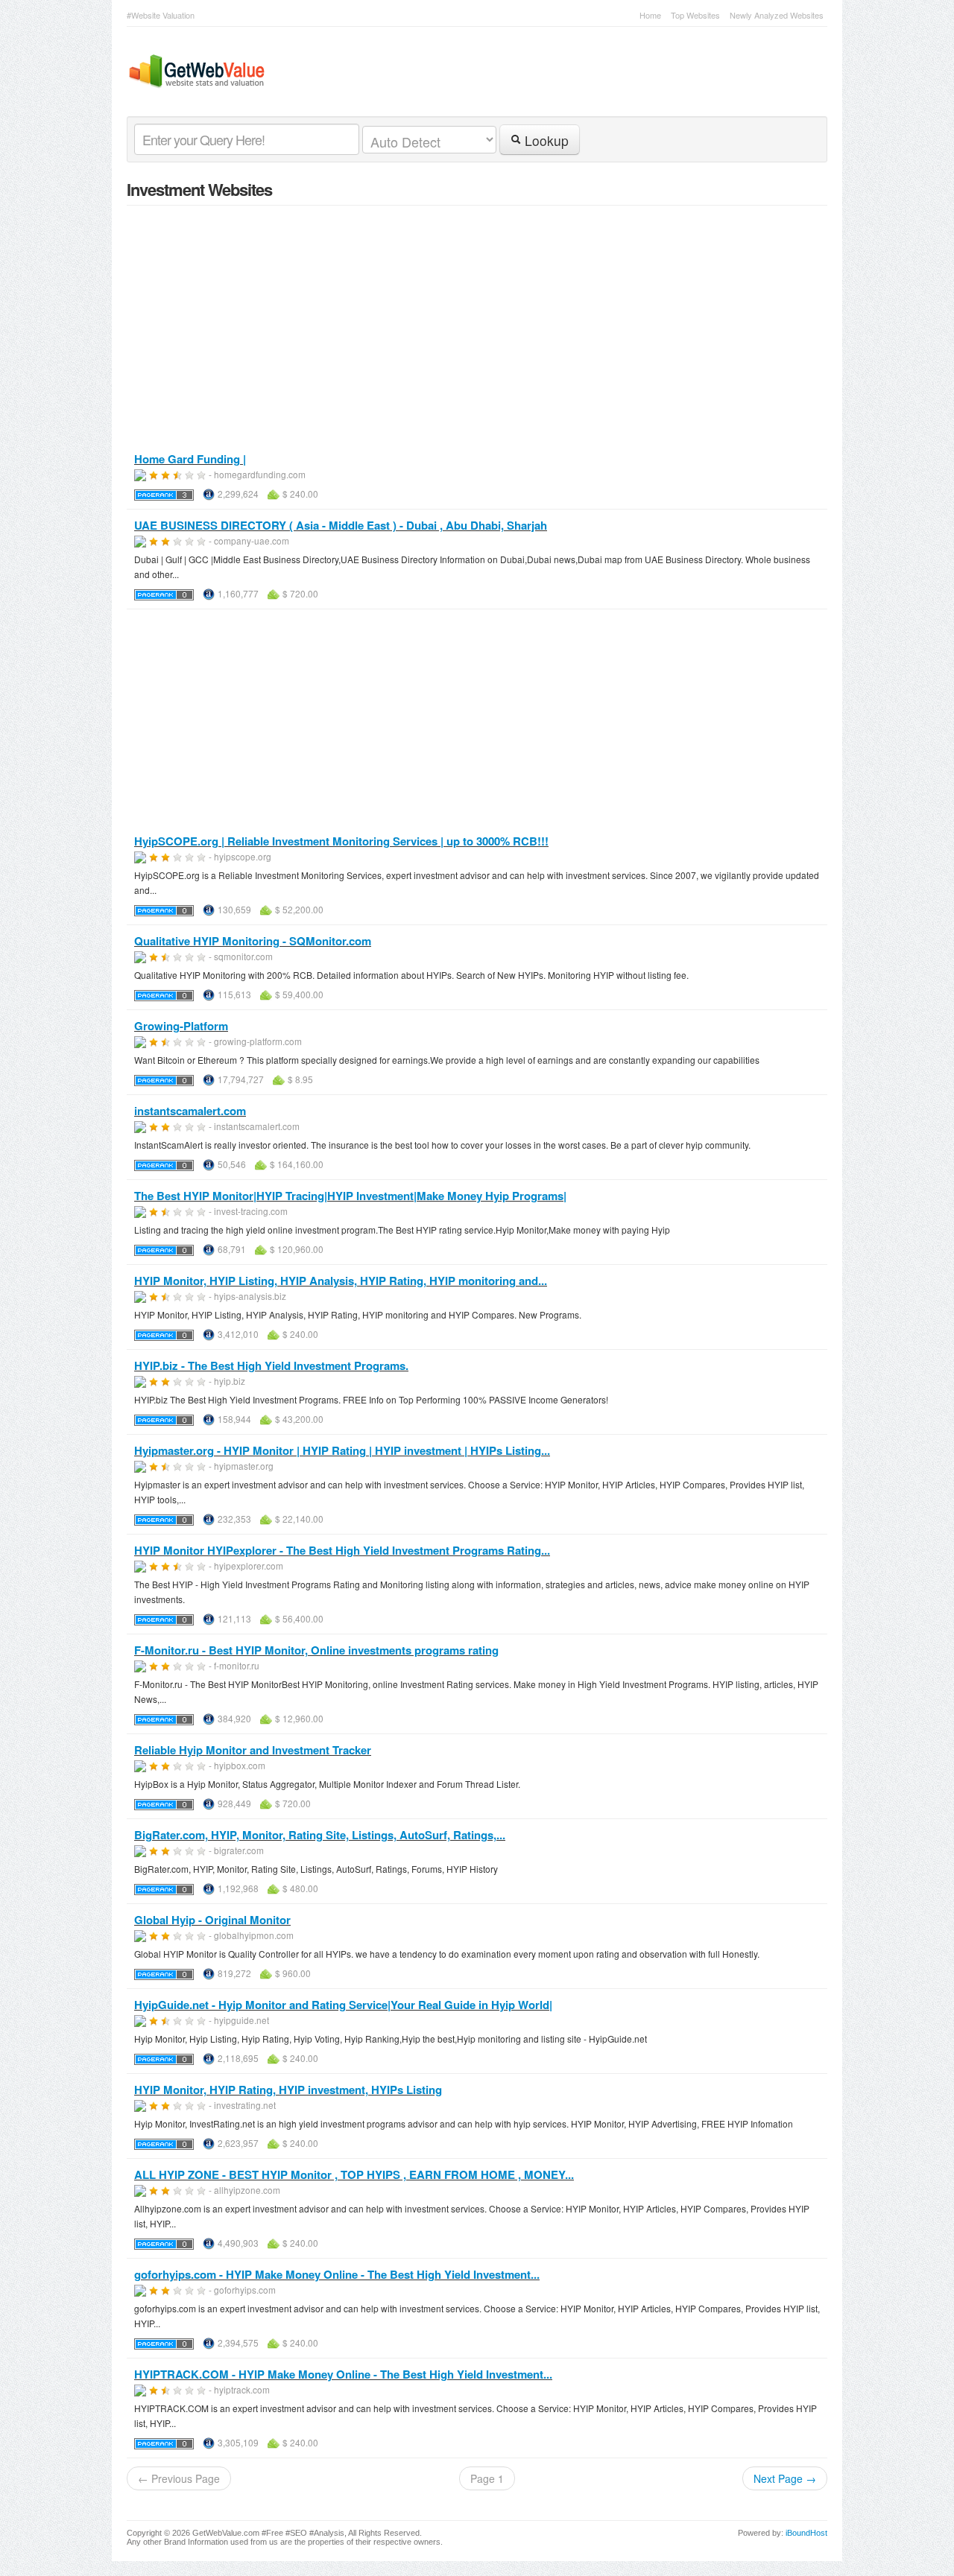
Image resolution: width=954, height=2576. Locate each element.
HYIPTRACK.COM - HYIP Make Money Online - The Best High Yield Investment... (343, 2374)
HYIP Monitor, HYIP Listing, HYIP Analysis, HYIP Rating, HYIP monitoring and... (341, 1281)
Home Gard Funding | (190, 459)
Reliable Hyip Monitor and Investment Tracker (253, 1750)
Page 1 (487, 2478)
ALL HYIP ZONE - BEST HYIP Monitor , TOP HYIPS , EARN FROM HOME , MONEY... (354, 2174)
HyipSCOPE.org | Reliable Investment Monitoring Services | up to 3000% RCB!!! (341, 841)
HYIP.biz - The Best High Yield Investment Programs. (271, 1365)
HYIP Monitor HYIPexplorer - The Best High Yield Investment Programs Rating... (342, 1550)
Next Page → (785, 2478)
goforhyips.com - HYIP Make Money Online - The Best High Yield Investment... (337, 2274)
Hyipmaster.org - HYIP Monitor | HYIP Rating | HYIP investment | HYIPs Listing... (342, 1450)
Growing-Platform (181, 1026)
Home (650, 15)
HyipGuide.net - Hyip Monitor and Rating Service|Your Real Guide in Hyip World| (343, 2005)
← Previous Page (179, 2478)
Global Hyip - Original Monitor (212, 1920)
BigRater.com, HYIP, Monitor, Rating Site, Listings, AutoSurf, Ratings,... (320, 1835)
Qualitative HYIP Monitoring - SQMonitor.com (253, 941)
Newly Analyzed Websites (777, 15)
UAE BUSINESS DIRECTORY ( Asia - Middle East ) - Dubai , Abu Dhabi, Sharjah (341, 525)
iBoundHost (806, 2533)
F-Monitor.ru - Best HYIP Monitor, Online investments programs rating (316, 1650)
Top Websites (695, 15)
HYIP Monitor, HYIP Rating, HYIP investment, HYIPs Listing (288, 2090)
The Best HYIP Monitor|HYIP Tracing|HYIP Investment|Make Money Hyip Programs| (350, 1196)
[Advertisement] (477, 722)
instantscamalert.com (190, 1111)
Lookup (545, 140)
